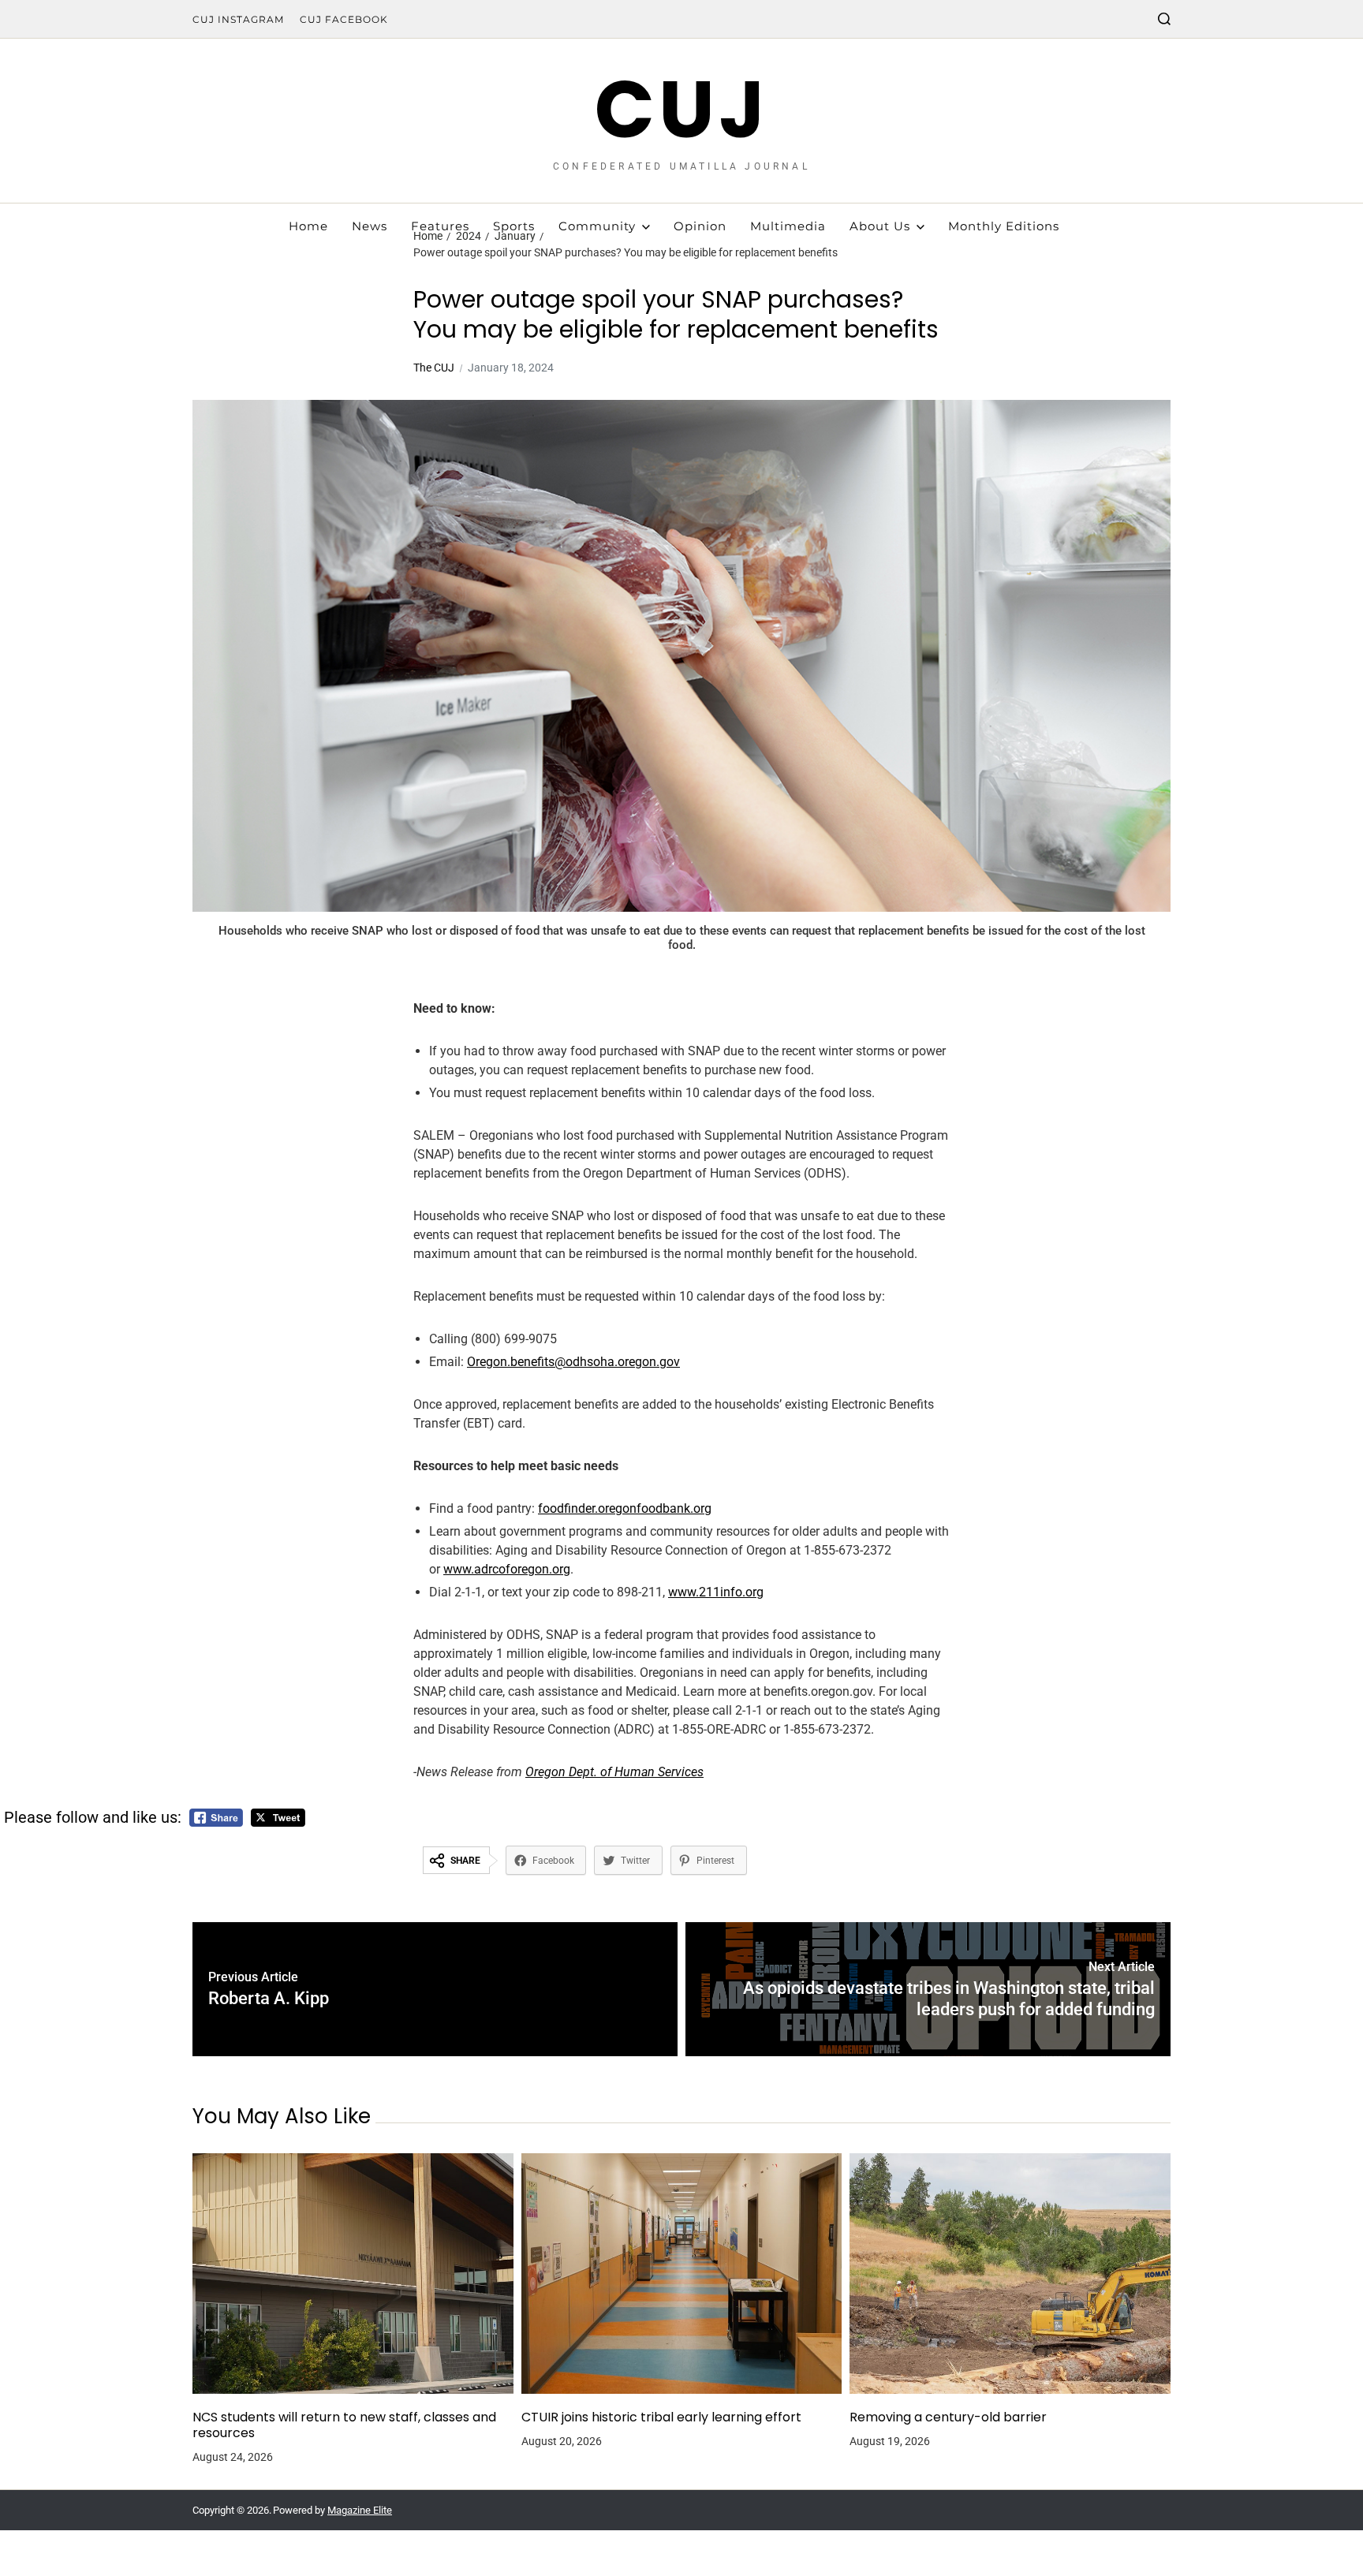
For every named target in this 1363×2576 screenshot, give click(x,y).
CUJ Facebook (344, 19)
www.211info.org (716, 1592)
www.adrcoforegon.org (507, 1569)
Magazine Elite (360, 2510)
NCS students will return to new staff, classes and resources (344, 2425)
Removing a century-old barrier (948, 2417)
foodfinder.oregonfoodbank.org (625, 1508)
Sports (514, 226)
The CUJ (434, 368)
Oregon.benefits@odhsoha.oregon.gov (573, 1362)
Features (440, 226)
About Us (880, 226)
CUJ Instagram (238, 19)
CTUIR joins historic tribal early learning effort (661, 2417)
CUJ (682, 110)
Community (597, 226)
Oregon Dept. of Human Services (614, 1772)
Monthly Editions (1004, 226)
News (370, 226)
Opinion (700, 226)
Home (308, 226)
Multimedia (788, 226)
